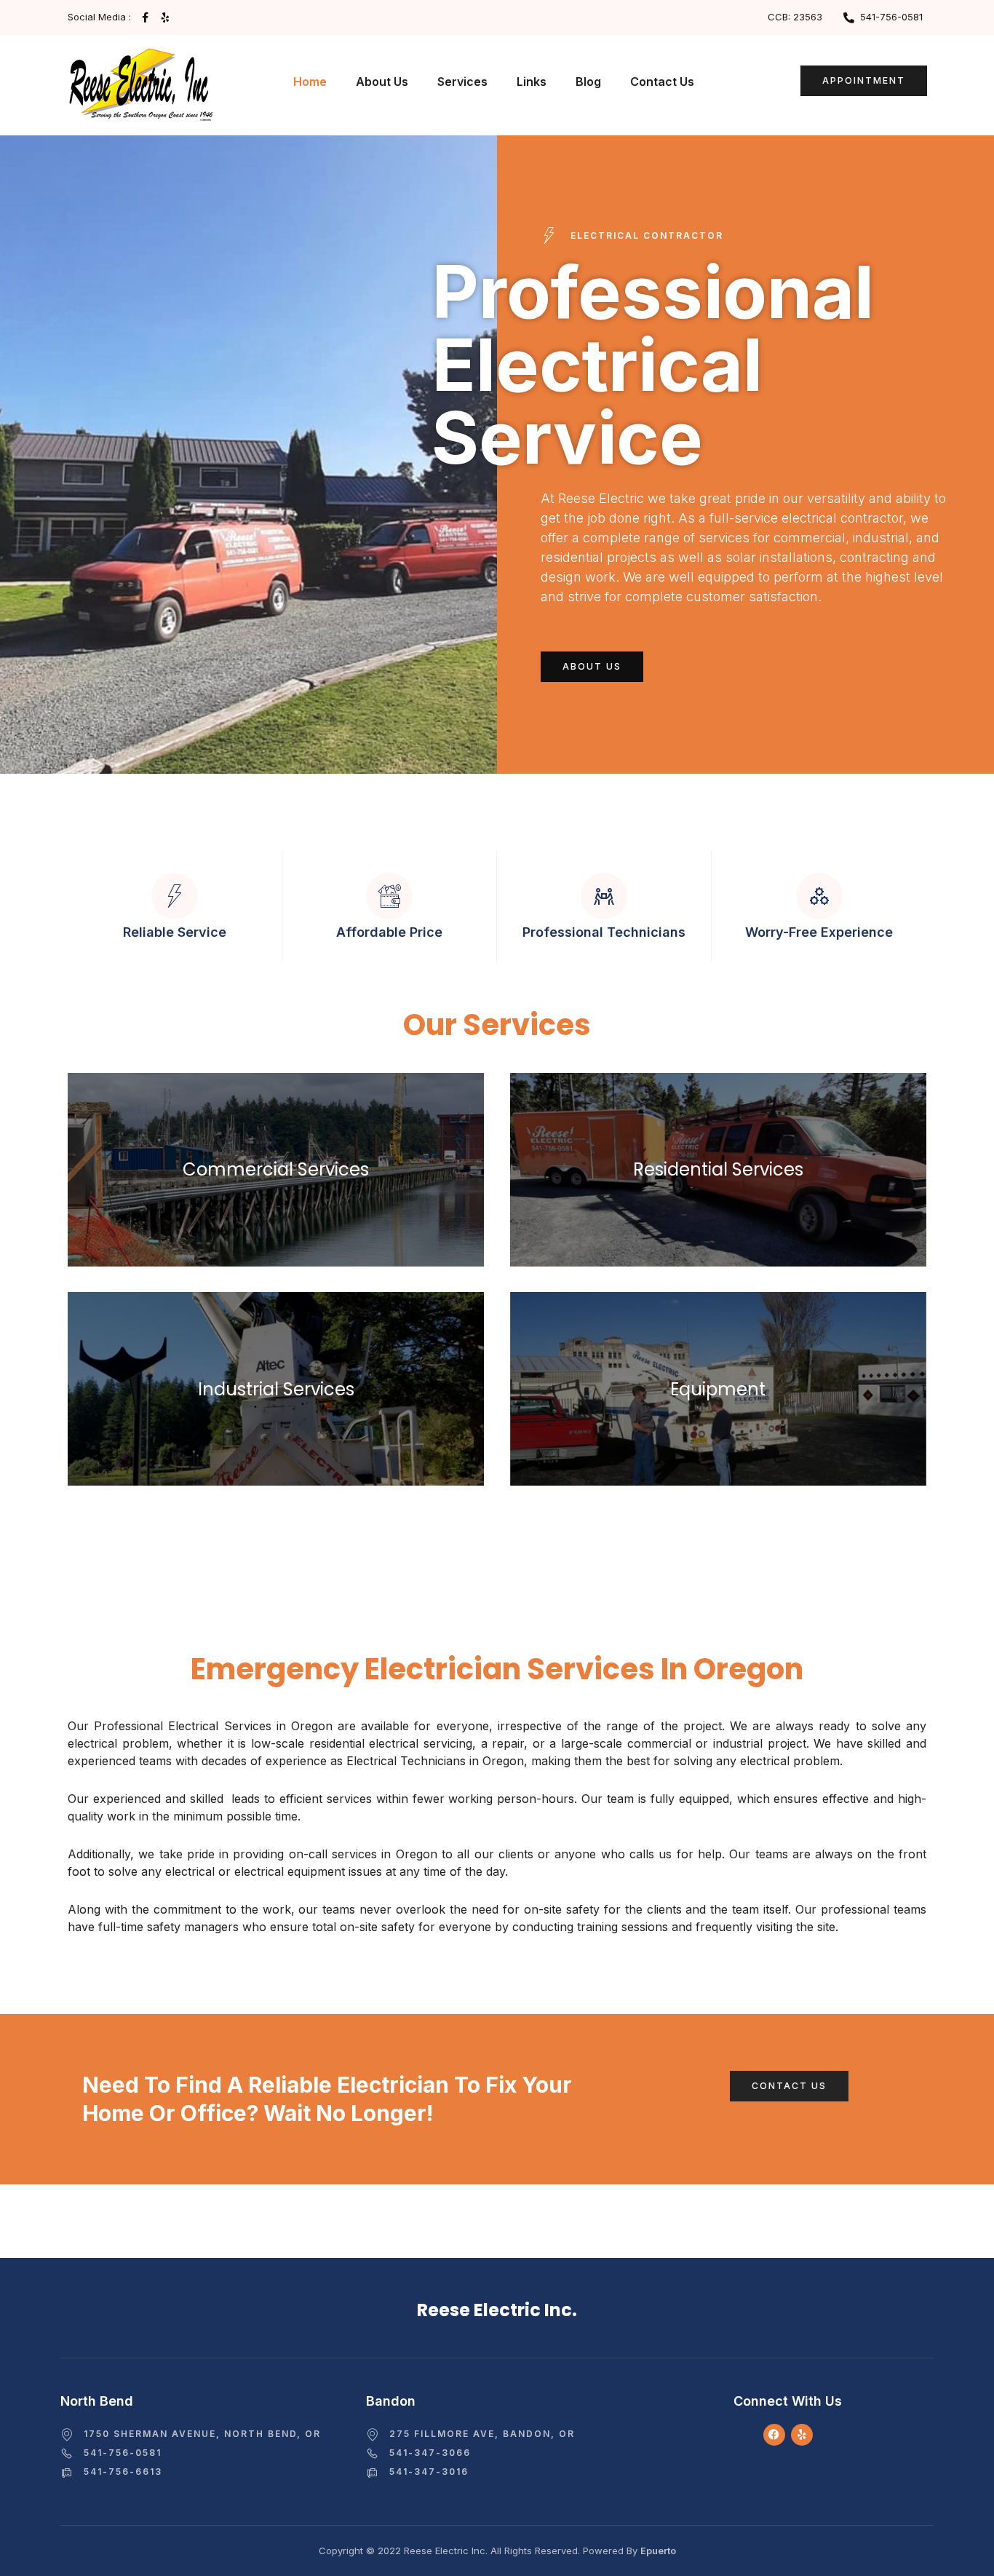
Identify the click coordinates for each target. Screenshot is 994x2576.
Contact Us (662, 82)
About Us (382, 82)
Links (532, 82)
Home (310, 82)
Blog (588, 82)
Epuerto (658, 2551)
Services (462, 82)
